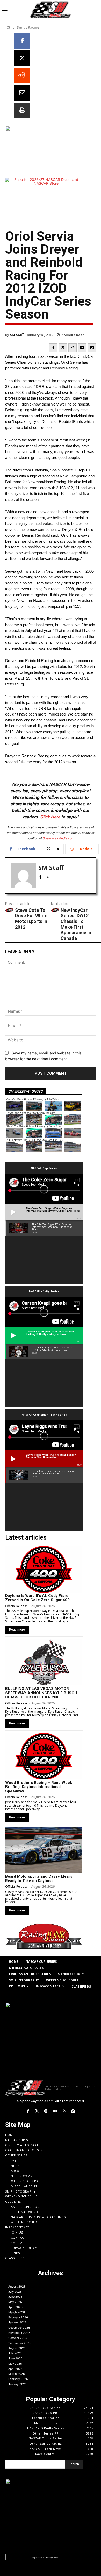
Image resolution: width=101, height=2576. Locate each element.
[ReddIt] (22, 76)
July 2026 (15, 2292)
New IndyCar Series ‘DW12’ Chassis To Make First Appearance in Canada (76, 924)
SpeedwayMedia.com (59, 838)
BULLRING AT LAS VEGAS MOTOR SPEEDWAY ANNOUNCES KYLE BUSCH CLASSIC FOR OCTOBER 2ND (41, 1693)
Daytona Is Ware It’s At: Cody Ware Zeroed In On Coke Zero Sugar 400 (37, 1598)
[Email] (22, 93)
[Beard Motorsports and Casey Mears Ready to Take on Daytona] (44, 1850)
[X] (22, 58)
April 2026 (15, 2307)
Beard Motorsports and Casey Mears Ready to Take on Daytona (39, 1879)
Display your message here (44, 2557)
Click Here (50, 817)
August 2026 (17, 2287)
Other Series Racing (23, 27)
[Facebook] (22, 41)
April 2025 (15, 2369)
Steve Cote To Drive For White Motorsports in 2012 (31, 919)
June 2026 (15, 2297)
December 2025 (19, 2328)
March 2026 (17, 2312)
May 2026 (15, 2302)
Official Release (16, 1606)
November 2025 (19, 2333)
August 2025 (17, 2348)
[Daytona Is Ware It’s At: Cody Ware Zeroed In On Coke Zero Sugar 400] (44, 1569)
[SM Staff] (23, 875)
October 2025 (18, 2338)
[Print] (22, 110)
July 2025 (15, 2353)
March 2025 (17, 2374)
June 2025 (15, 2358)
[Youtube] (82, 348)
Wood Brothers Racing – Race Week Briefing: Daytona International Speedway (39, 1787)
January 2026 (17, 2322)
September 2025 (20, 2343)
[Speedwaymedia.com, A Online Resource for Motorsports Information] (51, 9)
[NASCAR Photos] (92, 348)
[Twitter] (63, 348)
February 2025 (18, 2379)
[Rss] (64, 2111)
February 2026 (18, 2317)
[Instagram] (73, 348)
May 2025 (15, 2364)
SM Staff (17, 335)
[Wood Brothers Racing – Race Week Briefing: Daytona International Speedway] (44, 1756)
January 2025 (17, 2384)
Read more (17, 1630)
